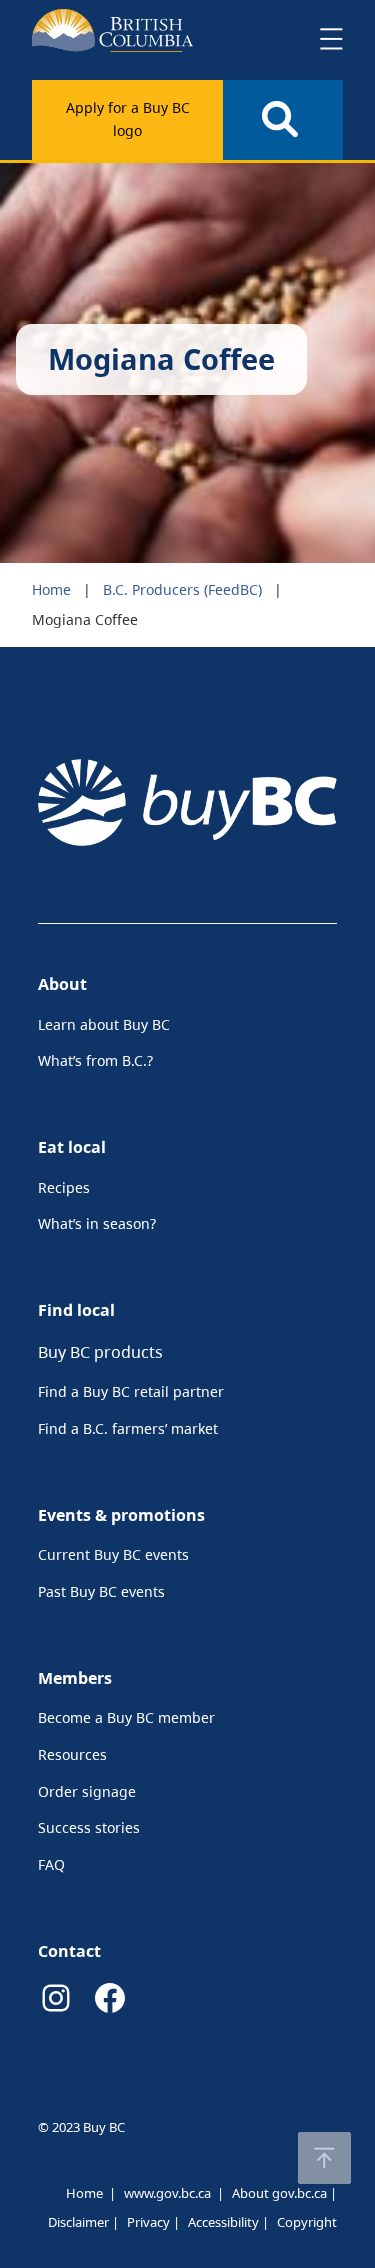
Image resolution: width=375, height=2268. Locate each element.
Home (51, 589)
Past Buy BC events (101, 1591)
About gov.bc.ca (279, 2193)
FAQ (51, 1864)
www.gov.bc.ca (167, 2193)
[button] (324, 2158)
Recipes (64, 1187)
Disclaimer (78, 2222)
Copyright (307, 2222)
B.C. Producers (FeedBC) (182, 589)
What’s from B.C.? (95, 1060)
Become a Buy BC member (126, 1717)
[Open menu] (331, 39)
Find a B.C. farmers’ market (128, 1428)
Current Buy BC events (113, 1554)
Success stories (89, 1827)
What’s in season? (97, 1223)
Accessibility (223, 2222)
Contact (69, 1951)
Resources (72, 1754)
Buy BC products (100, 1352)
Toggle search (283, 120)
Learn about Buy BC (104, 1024)
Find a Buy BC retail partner (131, 1391)
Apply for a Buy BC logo (128, 119)
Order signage (87, 1791)
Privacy (148, 2222)
